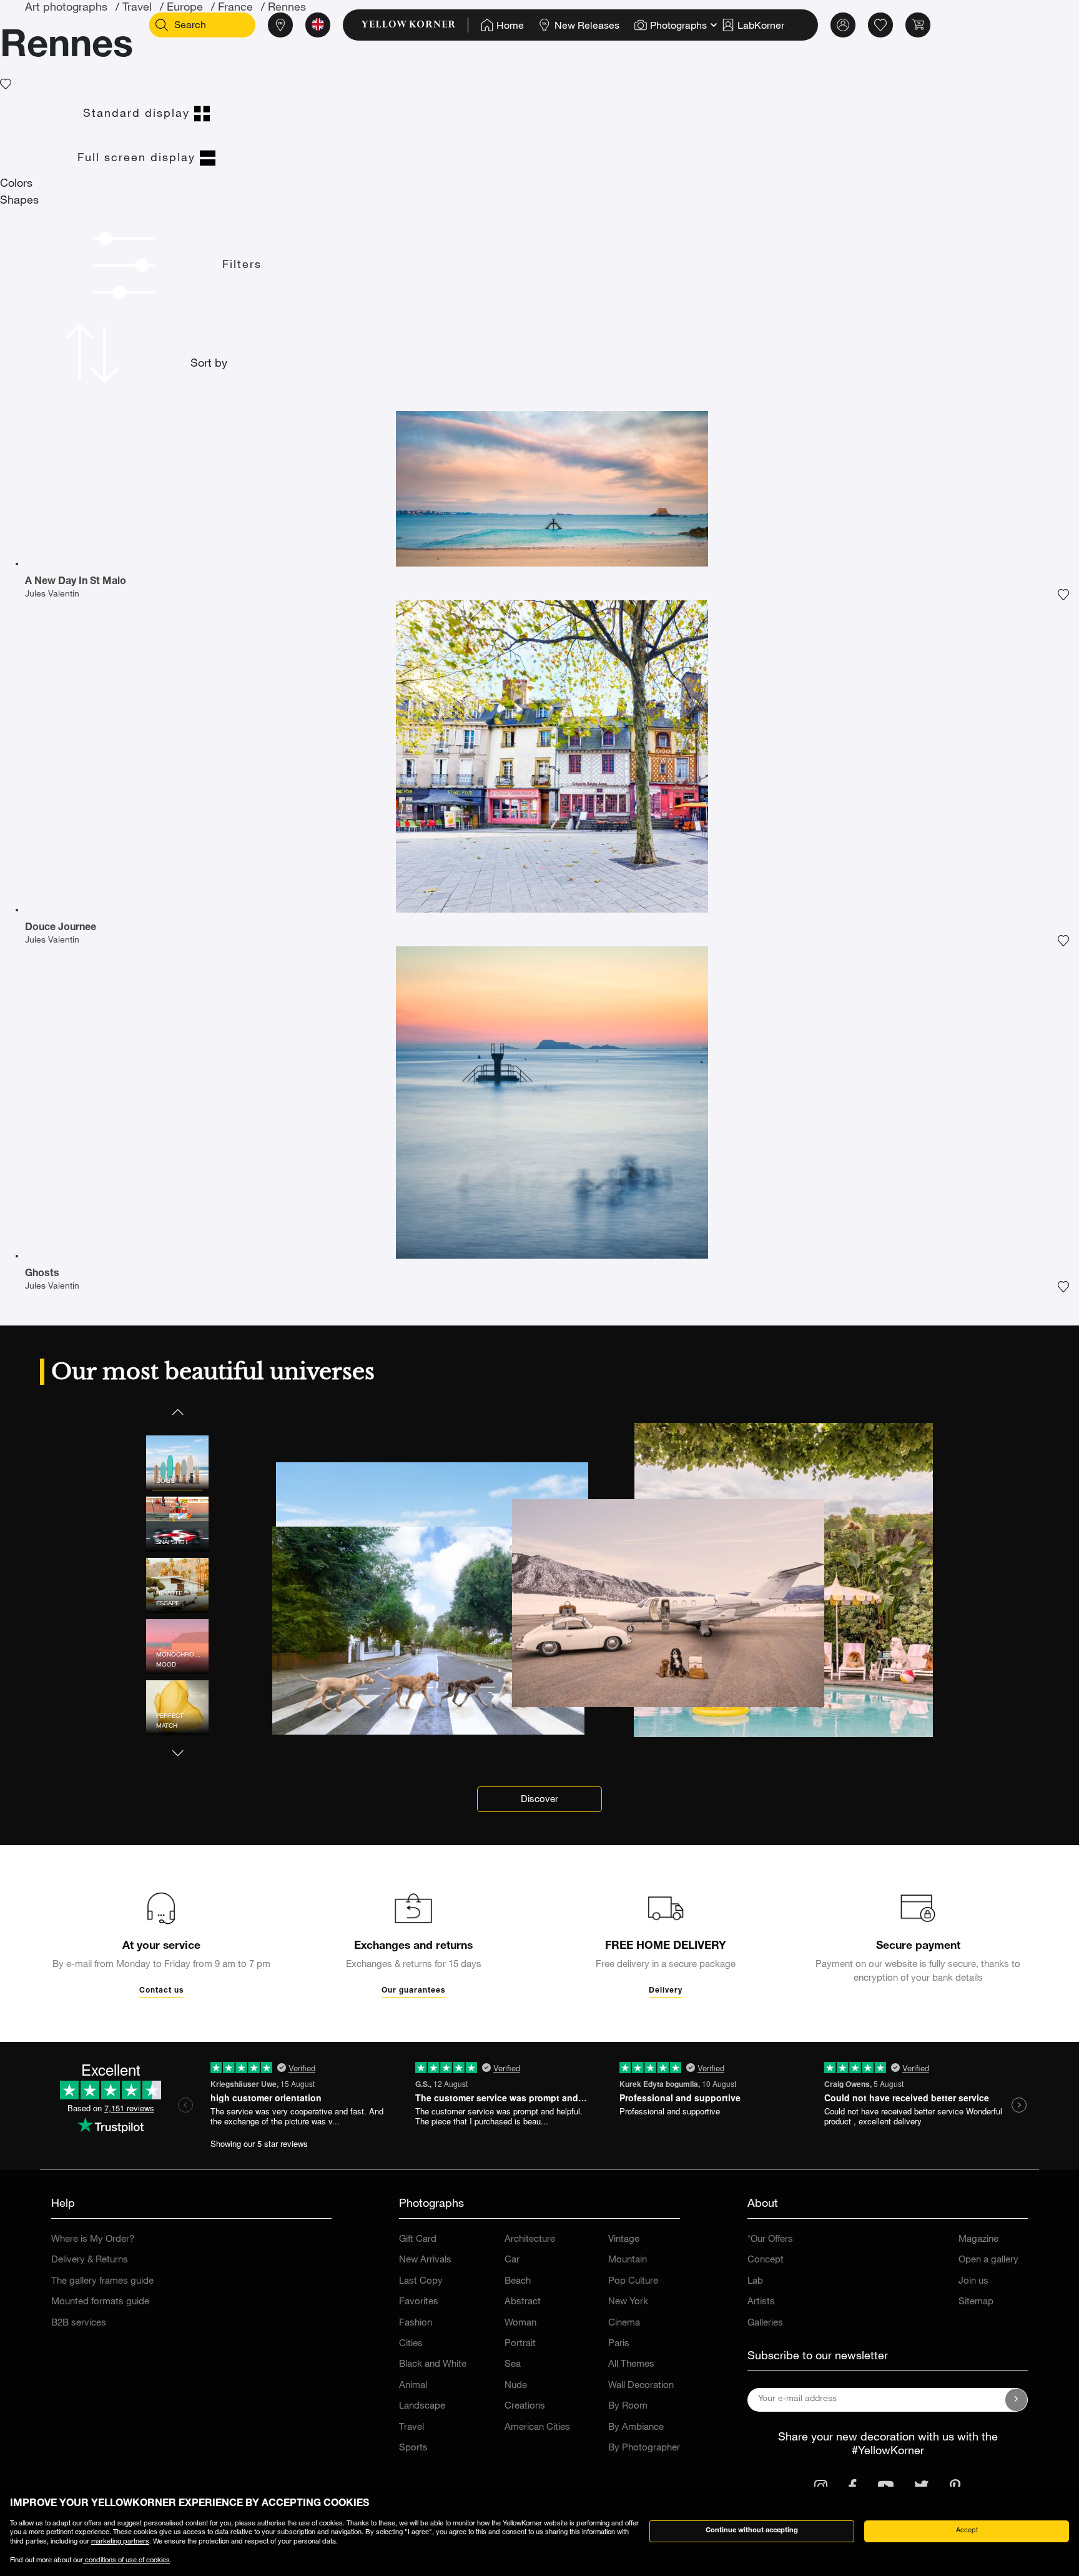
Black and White (433, 2365)
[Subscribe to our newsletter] (1017, 2400)
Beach (518, 2281)
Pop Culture (633, 2281)
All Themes (631, 2365)
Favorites (419, 2302)
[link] (415, 25)
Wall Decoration (641, 2386)
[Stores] (280, 25)
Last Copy (421, 2281)
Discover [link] (539, 1800)
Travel (411, 2428)
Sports (413, 2448)
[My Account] (843, 25)
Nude (516, 2386)
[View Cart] (918, 25)
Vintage (624, 2240)
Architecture (530, 2240)
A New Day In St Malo (76, 582)
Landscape (422, 2406)
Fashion (416, 2323)
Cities (411, 2344)
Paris (619, 2344)
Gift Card (418, 2240)
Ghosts (42, 1274)
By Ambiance (636, 2428)
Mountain (628, 2260)
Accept (967, 2531)
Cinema (624, 2323)
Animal (413, 2386)
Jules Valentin (52, 595)
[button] (177, 1411)
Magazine (978, 2240)
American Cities (537, 2428)
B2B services (79, 2323)
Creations (525, 2406)
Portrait (520, 2344)
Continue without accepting (752, 2531)
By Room (628, 2406)
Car (512, 2260)
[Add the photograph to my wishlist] (1063, 595)
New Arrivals (425, 2260)
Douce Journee (61, 928)
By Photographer (644, 2448)
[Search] (162, 25)
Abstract (523, 2302)
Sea (513, 2365)
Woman (520, 2323)
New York (628, 2302)
